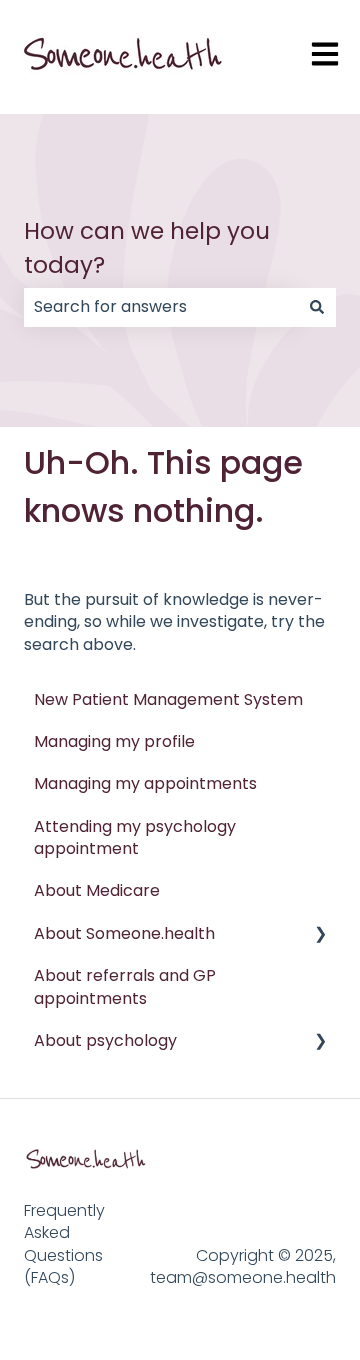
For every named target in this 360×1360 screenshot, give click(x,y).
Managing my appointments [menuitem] (145, 783)
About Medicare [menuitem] (97, 890)
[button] (320, 935)
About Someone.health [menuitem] (124, 933)
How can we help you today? (147, 248)
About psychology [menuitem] (105, 1040)
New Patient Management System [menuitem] (168, 699)
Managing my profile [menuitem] (114, 741)
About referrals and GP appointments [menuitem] (125, 986)
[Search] (317, 307)
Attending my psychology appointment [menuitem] (135, 837)
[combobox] (161, 307)
